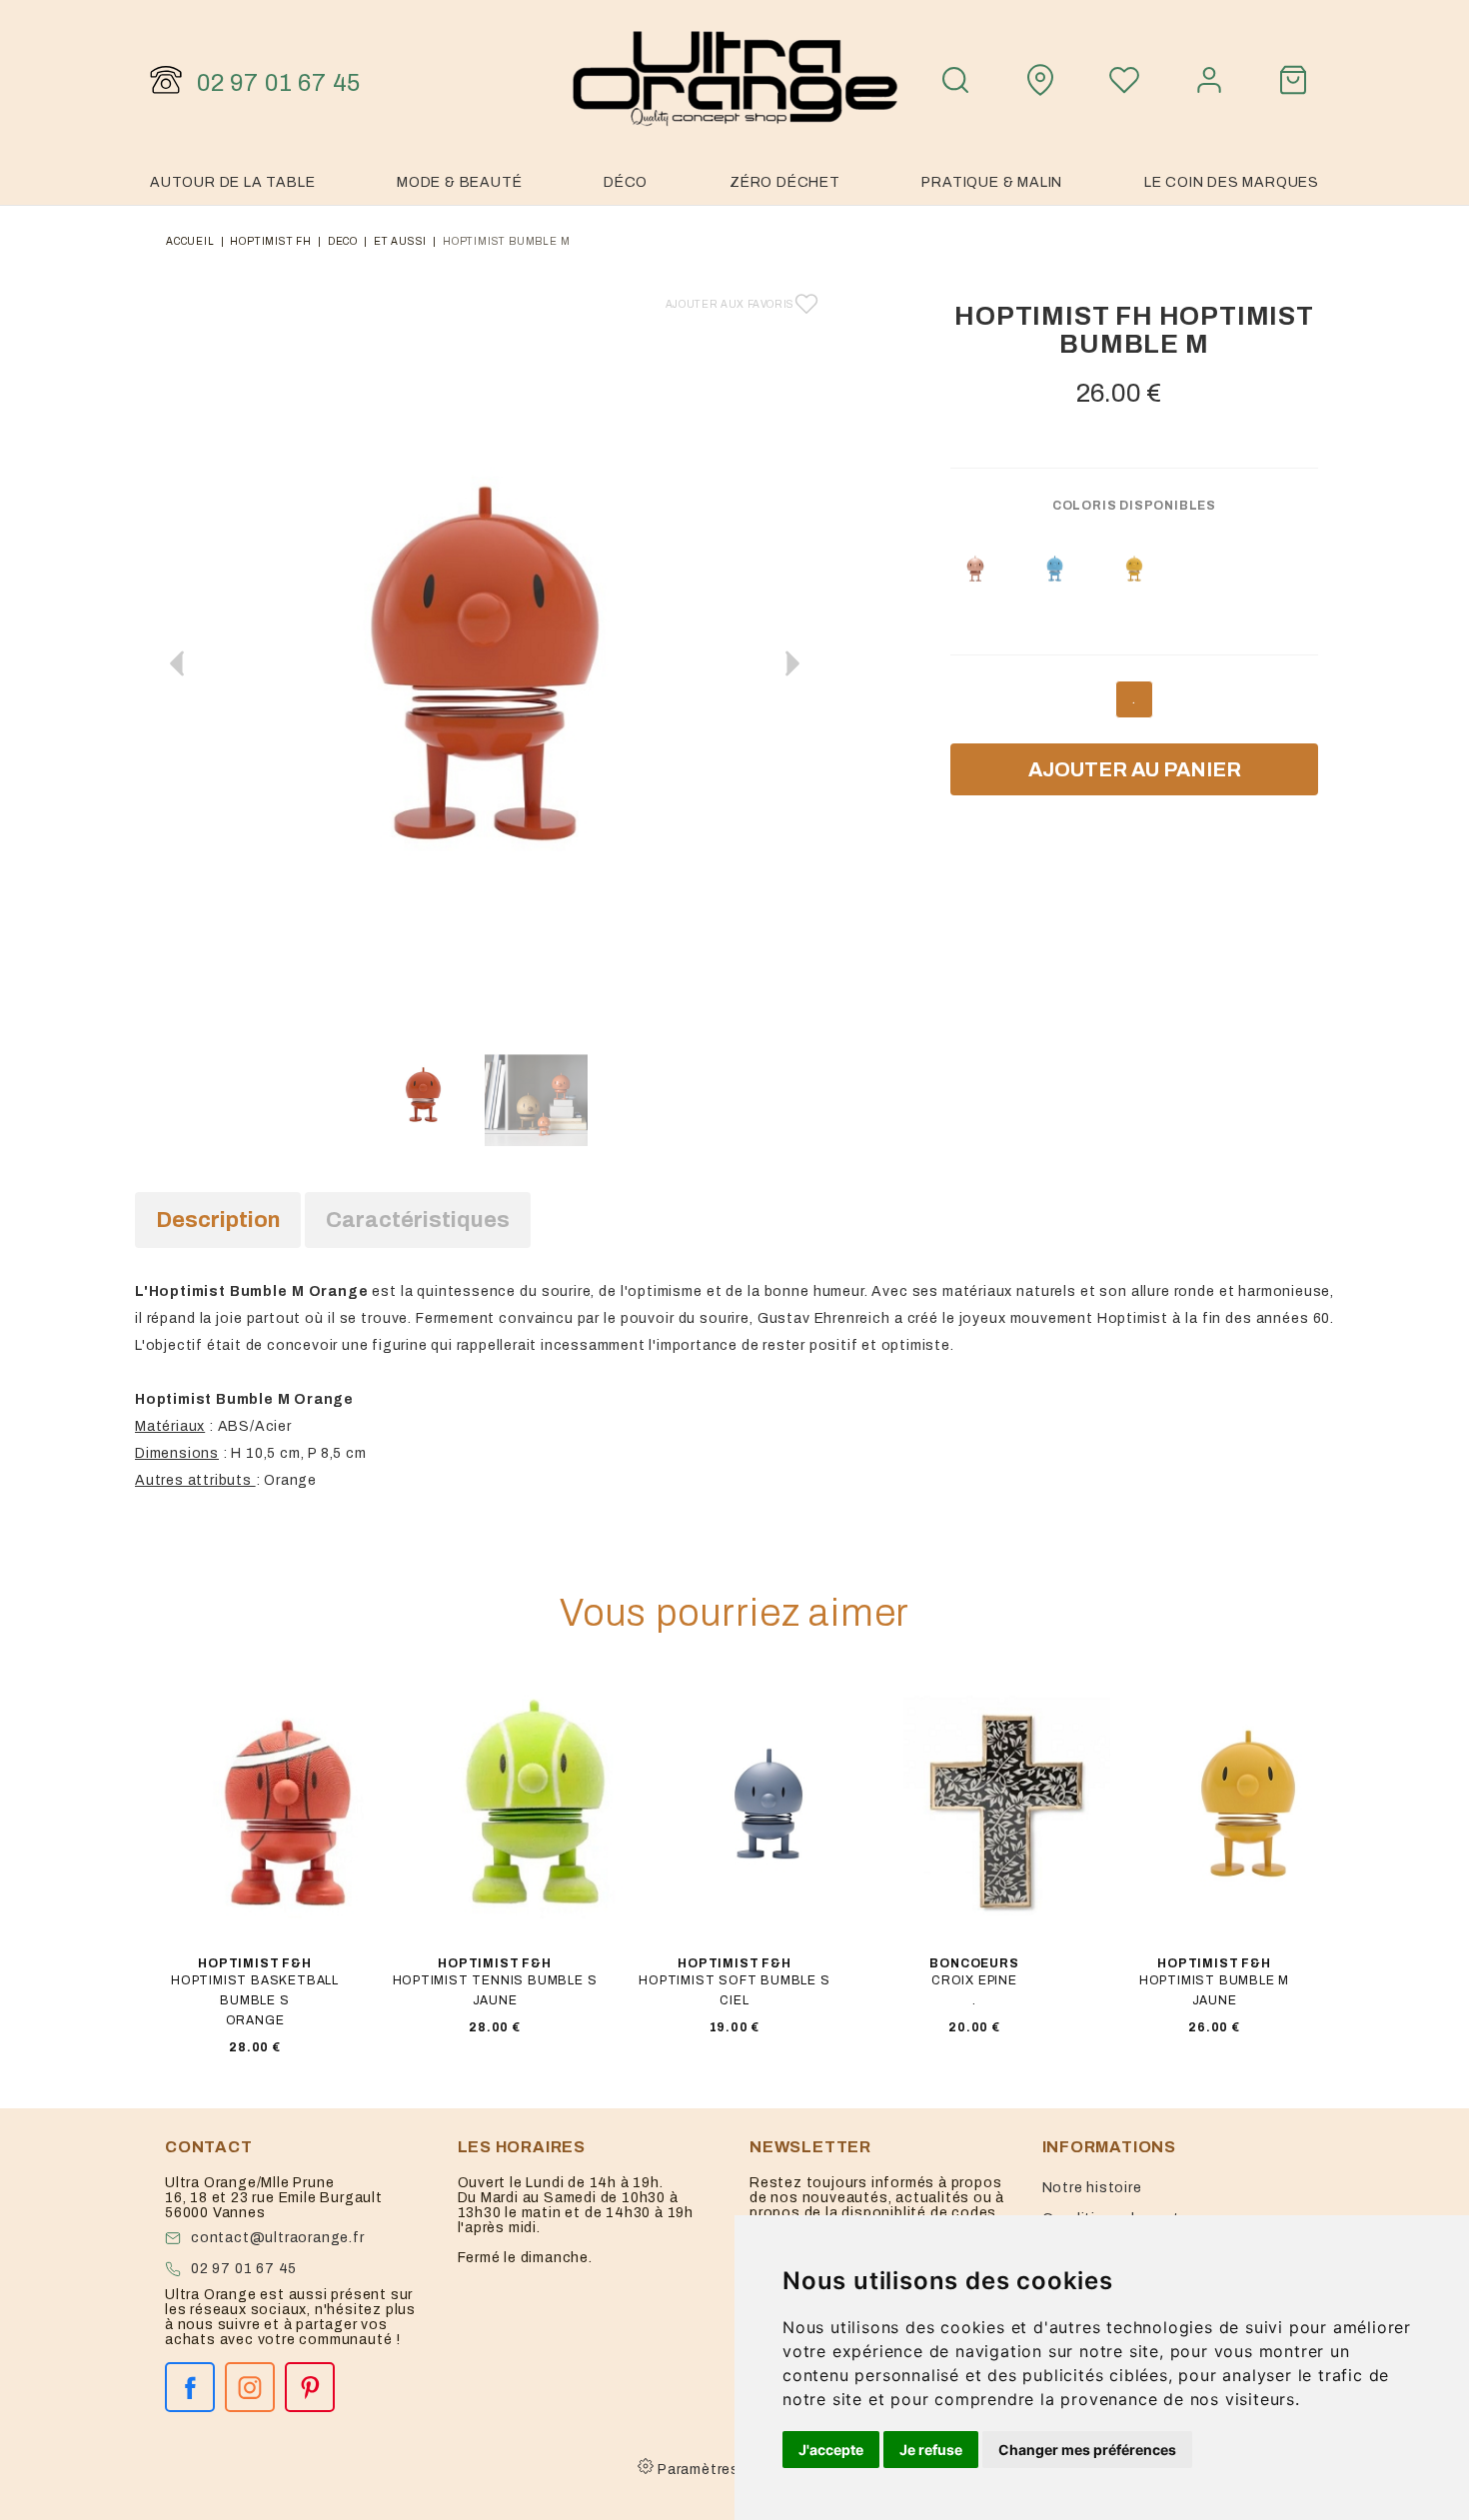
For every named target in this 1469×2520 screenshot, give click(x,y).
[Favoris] (1124, 80)
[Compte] (1209, 80)
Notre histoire (1092, 2188)
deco (343, 241)
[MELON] (975, 569)
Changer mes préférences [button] (1087, 2450)
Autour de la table (232, 182)
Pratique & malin (992, 182)
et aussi (400, 241)
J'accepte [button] (831, 2450)
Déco (626, 182)
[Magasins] (1040, 80)
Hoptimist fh (271, 241)
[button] (792, 663)
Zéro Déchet (785, 182)
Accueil (190, 241)
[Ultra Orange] (734, 80)
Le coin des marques (1232, 182)
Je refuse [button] (931, 2450)
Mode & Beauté (459, 182)
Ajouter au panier (1135, 769)
